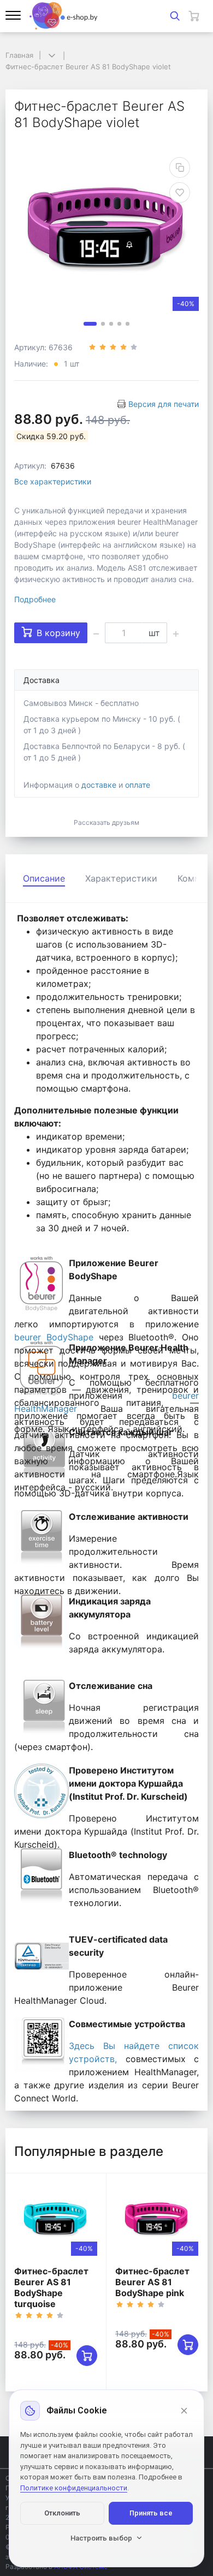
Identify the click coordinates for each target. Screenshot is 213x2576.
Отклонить (62, 2513)
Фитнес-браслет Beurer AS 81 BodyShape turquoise (51, 2287)
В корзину (58, 633)
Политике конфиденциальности (74, 2488)
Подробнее (35, 599)
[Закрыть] (184, 2411)
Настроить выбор (101, 2538)
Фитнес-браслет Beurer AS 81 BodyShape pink (152, 2282)
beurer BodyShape (54, 1337)
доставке (99, 785)
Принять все (151, 2513)
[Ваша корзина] (194, 16)
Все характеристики (53, 481)
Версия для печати (164, 404)
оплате (138, 785)
